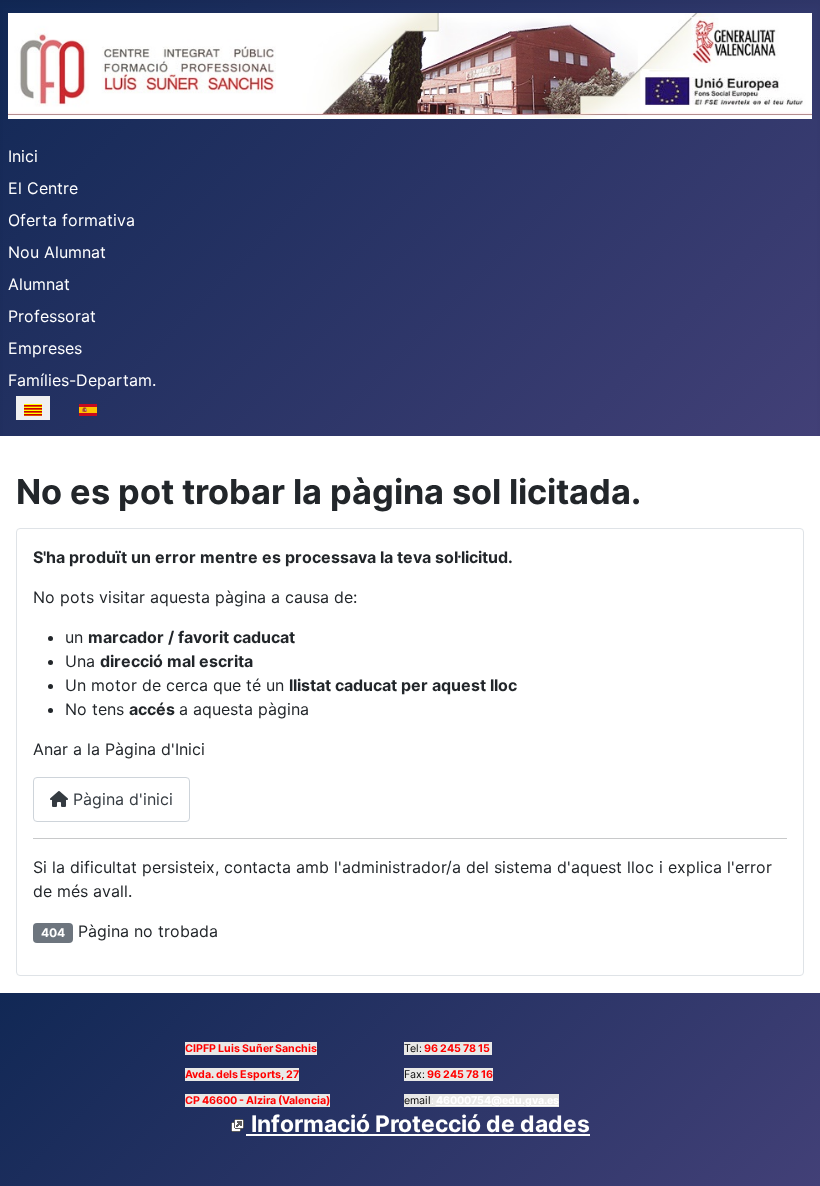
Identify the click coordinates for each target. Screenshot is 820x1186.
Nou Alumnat (57, 252)
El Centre (43, 188)
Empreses (45, 348)
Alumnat (39, 284)
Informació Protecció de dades (418, 1124)
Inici (23, 156)
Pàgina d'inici (120, 799)
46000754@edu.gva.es (497, 1100)
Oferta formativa (71, 220)
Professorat (52, 316)
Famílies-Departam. (82, 380)
